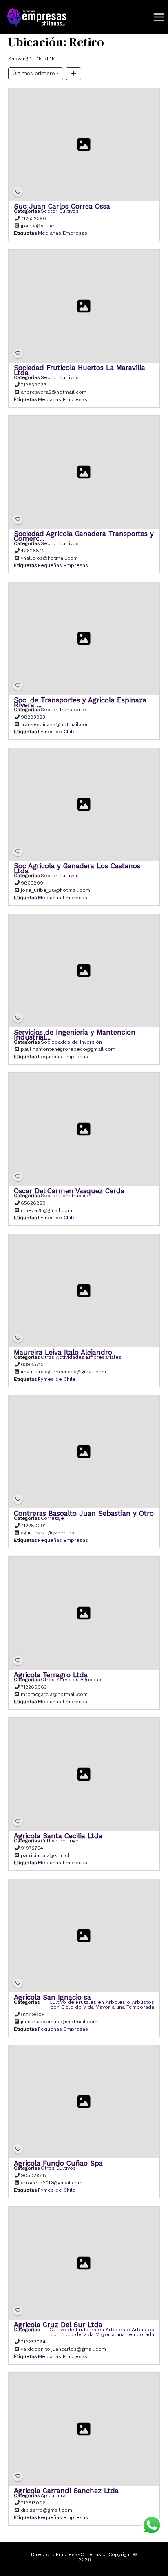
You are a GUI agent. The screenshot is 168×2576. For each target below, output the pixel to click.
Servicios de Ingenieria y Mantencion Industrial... (75, 1035)
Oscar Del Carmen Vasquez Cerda (69, 1191)
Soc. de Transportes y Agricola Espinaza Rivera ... (80, 702)
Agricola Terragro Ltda (51, 1675)
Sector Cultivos (60, 211)
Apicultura (53, 2495)
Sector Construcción (66, 1196)
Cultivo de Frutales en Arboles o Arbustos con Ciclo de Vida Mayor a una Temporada (102, 2005)
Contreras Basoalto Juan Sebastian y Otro (84, 1513)
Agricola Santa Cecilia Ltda (58, 1836)
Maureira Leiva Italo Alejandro (63, 1352)
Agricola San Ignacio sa (52, 1997)
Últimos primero (34, 73)
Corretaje (52, 1518)
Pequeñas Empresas (63, 565)
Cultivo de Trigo (60, 1841)
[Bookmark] (18, 192)
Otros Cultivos (58, 2168)
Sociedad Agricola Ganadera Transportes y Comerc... (84, 536)
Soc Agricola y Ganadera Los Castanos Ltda (77, 868)
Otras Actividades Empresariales (81, 1357)
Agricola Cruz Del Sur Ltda (58, 2325)
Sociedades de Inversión (71, 1042)
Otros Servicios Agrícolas (72, 1680)
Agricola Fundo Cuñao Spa (58, 2163)
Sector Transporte (63, 710)
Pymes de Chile (57, 732)
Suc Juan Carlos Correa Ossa (62, 206)
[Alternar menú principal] (158, 17)
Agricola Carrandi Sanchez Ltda (66, 2491)
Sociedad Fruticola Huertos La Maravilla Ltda (80, 370)
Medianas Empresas (63, 233)
